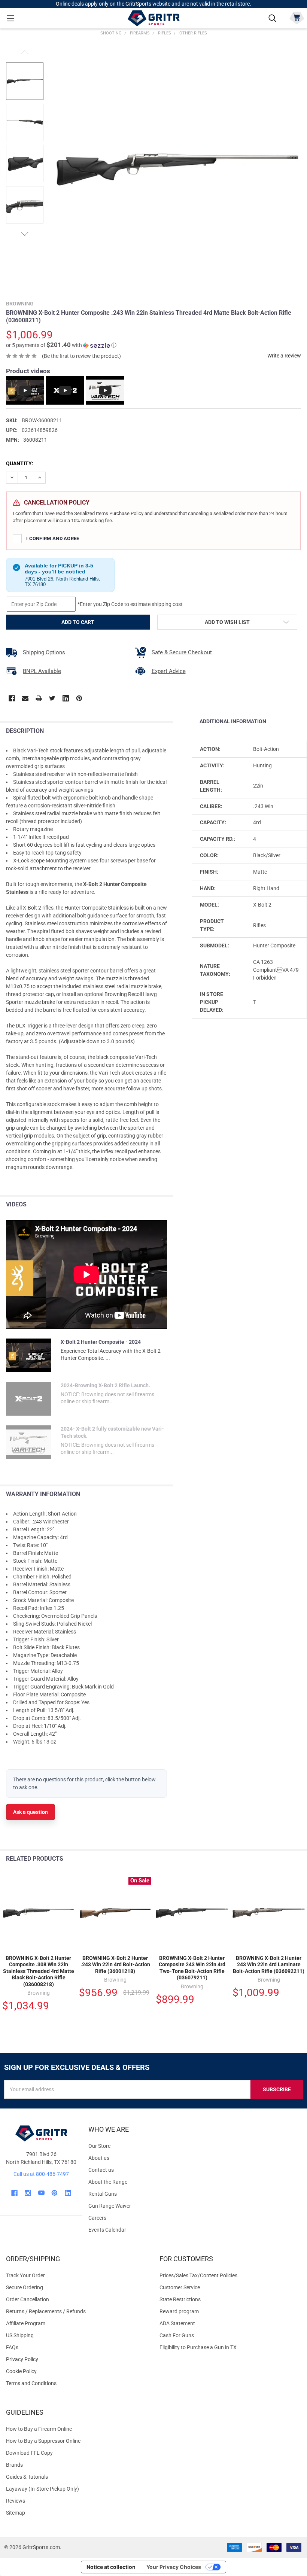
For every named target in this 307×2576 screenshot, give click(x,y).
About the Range (108, 2182)
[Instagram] (28, 2193)
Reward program (179, 2311)
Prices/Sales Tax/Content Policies (198, 2275)
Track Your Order (25, 2275)
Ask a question (31, 1812)
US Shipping (20, 2335)
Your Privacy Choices (174, 2567)
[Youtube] (41, 2193)
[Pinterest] (79, 698)
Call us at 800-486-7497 (41, 2174)
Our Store (99, 2146)
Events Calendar (107, 2230)
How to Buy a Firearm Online (39, 2429)
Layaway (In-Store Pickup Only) (42, 2489)
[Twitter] (52, 698)
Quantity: (20, 463)
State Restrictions (180, 2299)
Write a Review (284, 356)
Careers (97, 2218)
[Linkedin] (66, 698)
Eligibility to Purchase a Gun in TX (198, 2347)
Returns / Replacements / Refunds (46, 2311)
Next (25, 234)
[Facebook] (12, 698)
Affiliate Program (26, 2323)
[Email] (25, 698)
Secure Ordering (25, 2287)
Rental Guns (103, 2194)
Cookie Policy (77, 2371)
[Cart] (297, 17)
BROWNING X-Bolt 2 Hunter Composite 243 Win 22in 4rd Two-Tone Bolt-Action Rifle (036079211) (192, 1968)
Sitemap (16, 2513)
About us (99, 2158)
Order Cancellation (28, 2299)
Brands (14, 2465)
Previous (25, 52)
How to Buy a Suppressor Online (43, 2441)
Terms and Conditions (77, 2383)
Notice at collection (111, 2567)
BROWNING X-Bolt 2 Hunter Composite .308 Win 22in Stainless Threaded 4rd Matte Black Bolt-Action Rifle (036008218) (39, 1971)
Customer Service (180, 2287)
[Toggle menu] (10, 18)
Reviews (16, 2501)
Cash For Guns (177, 2335)
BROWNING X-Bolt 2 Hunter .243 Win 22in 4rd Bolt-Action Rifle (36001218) (115, 1965)
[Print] (39, 698)
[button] (61, 345)
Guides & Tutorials (27, 2477)
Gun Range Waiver (110, 2206)
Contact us (101, 2170)
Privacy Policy (77, 2359)
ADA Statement (177, 2323)
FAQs (12, 2347)
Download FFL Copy (29, 2453)
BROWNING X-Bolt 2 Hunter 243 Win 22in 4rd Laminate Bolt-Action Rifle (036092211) (269, 1965)
